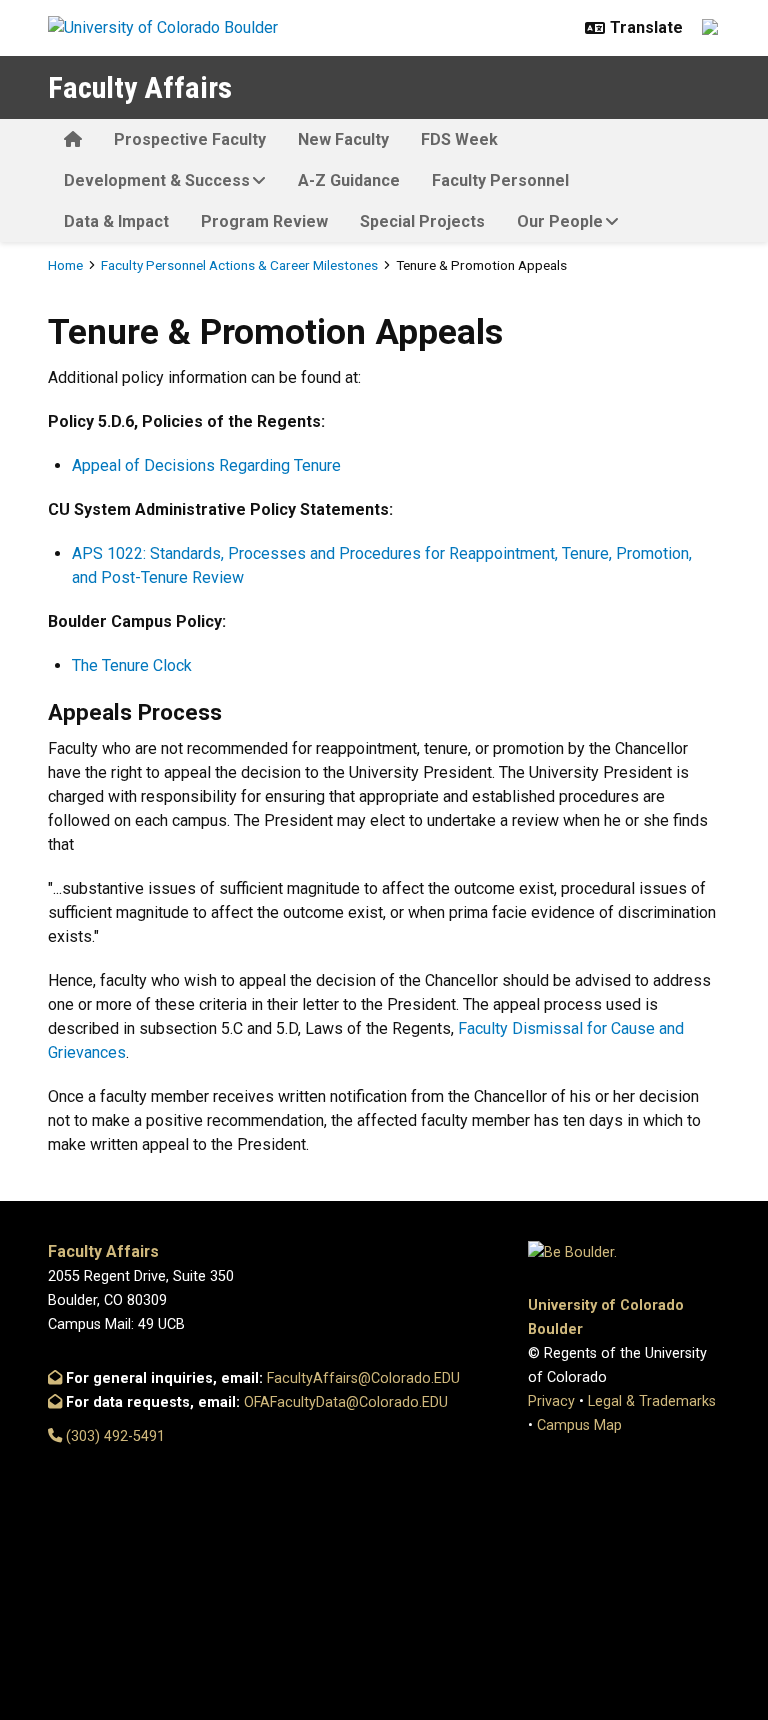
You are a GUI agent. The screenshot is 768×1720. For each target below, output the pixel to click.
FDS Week (459, 139)
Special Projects (422, 221)
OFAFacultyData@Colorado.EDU (346, 1402)
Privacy (551, 1401)
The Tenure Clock (132, 665)
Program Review (264, 221)
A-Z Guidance (349, 180)
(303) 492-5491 (113, 1436)
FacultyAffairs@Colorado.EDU (363, 1378)
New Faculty (343, 139)
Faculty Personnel (500, 180)
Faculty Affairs (140, 87)
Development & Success (157, 180)
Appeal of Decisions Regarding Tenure (206, 465)
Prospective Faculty (190, 139)
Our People (560, 221)
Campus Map (579, 1425)
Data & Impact (116, 221)
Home (65, 265)
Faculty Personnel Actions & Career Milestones (239, 265)
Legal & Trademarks (652, 1401)
